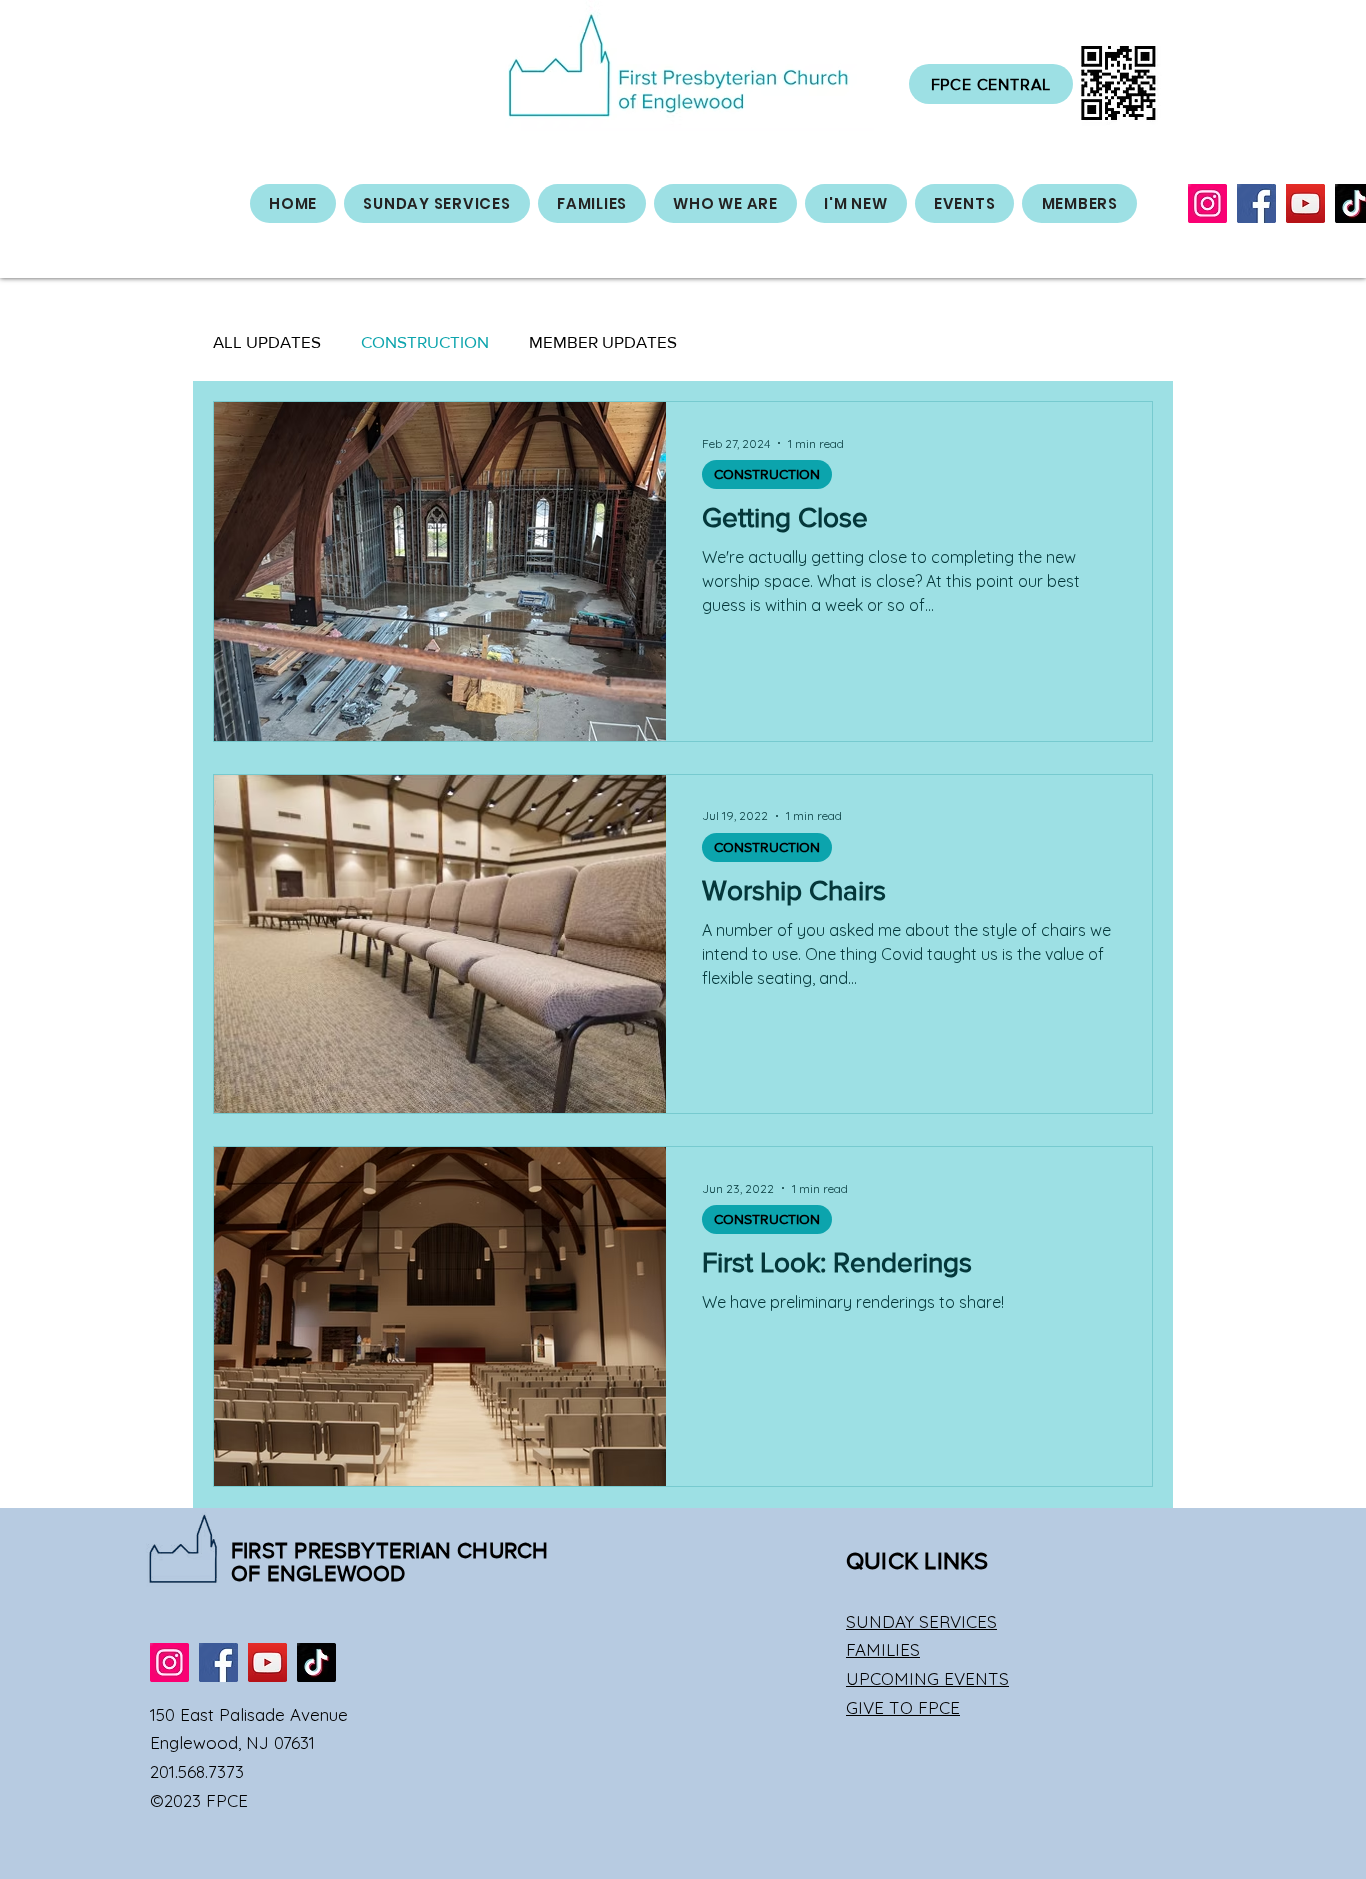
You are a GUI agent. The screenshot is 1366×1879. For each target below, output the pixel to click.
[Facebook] (1256, 203)
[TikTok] (316, 1662)
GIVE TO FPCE (903, 1707)
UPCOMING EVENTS (927, 1678)
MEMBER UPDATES (603, 341)
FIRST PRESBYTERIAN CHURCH (390, 1550)
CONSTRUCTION (425, 341)
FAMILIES (883, 1649)
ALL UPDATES (267, 341)
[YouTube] (1305, 203)
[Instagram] (1207, 203)
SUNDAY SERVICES (921, 1621)
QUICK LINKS (917, 1560)
